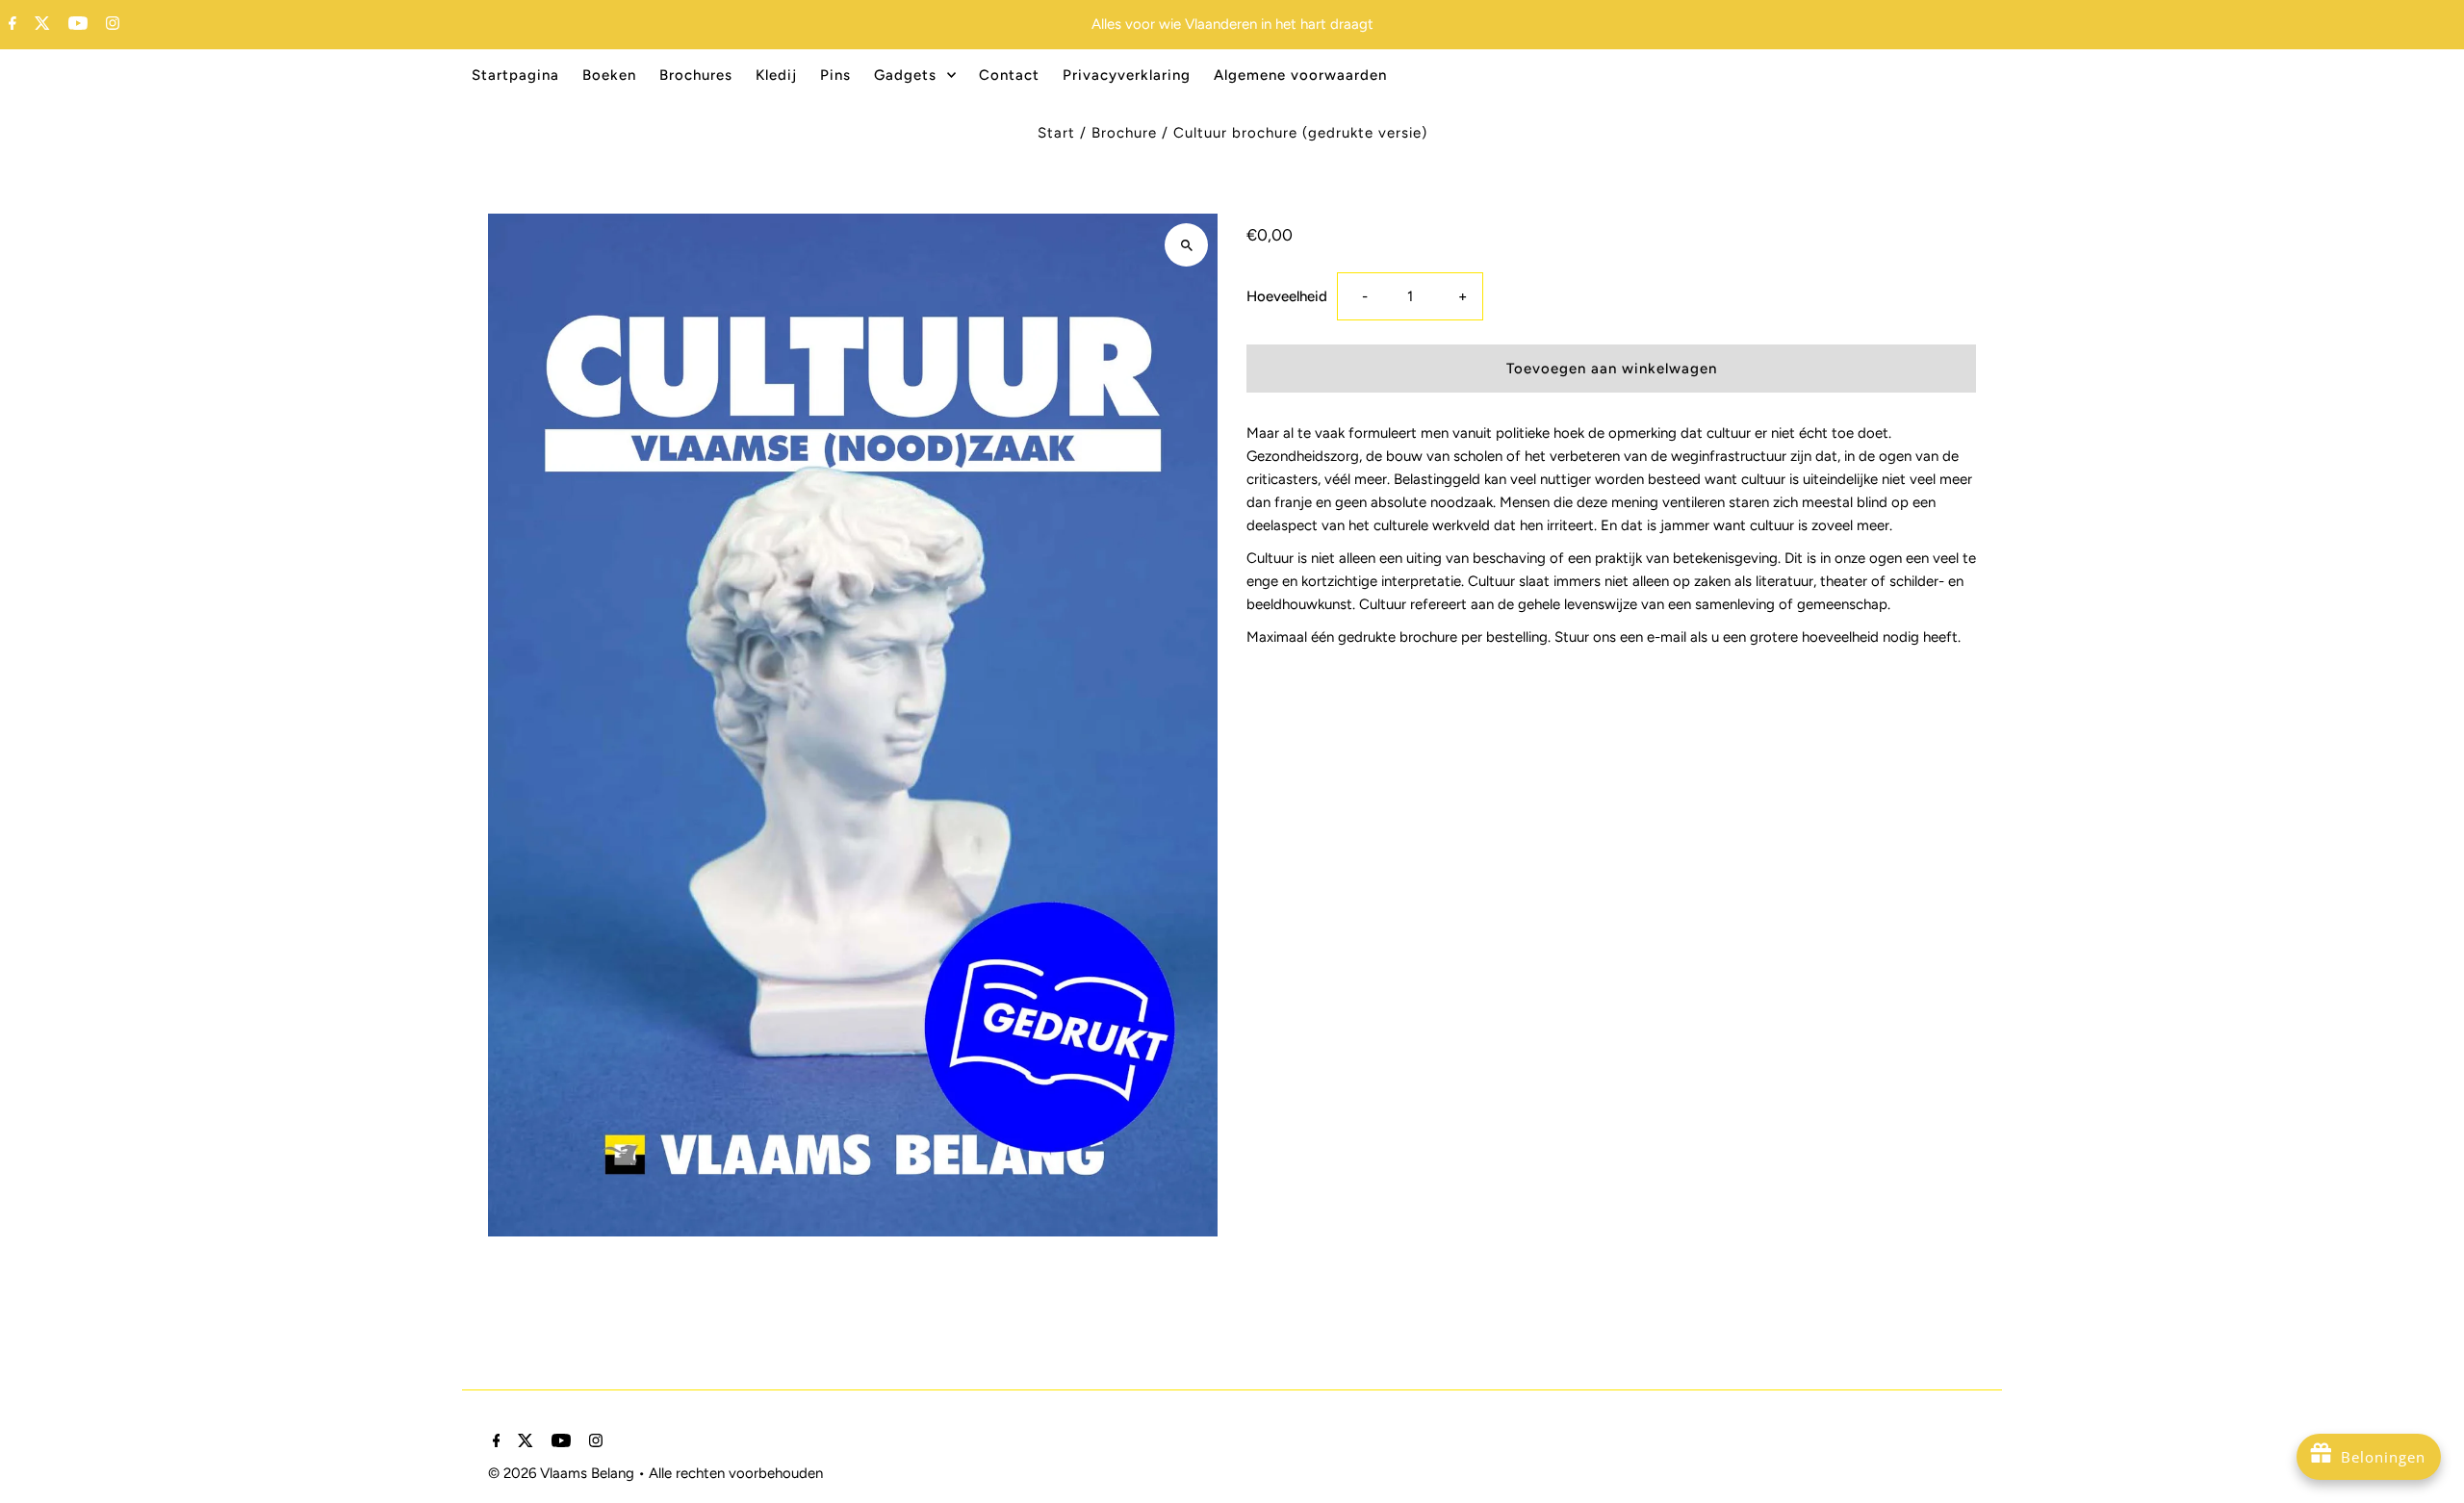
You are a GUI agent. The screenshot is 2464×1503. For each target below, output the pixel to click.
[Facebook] (10, 25)
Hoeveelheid (1287, 296)
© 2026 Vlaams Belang (563, 1473)
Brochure (1124, 133)
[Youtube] (76, 25)
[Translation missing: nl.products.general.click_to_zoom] (1186, 245)
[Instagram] (110, 25)
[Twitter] (40, 25)
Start (1056, 133)
